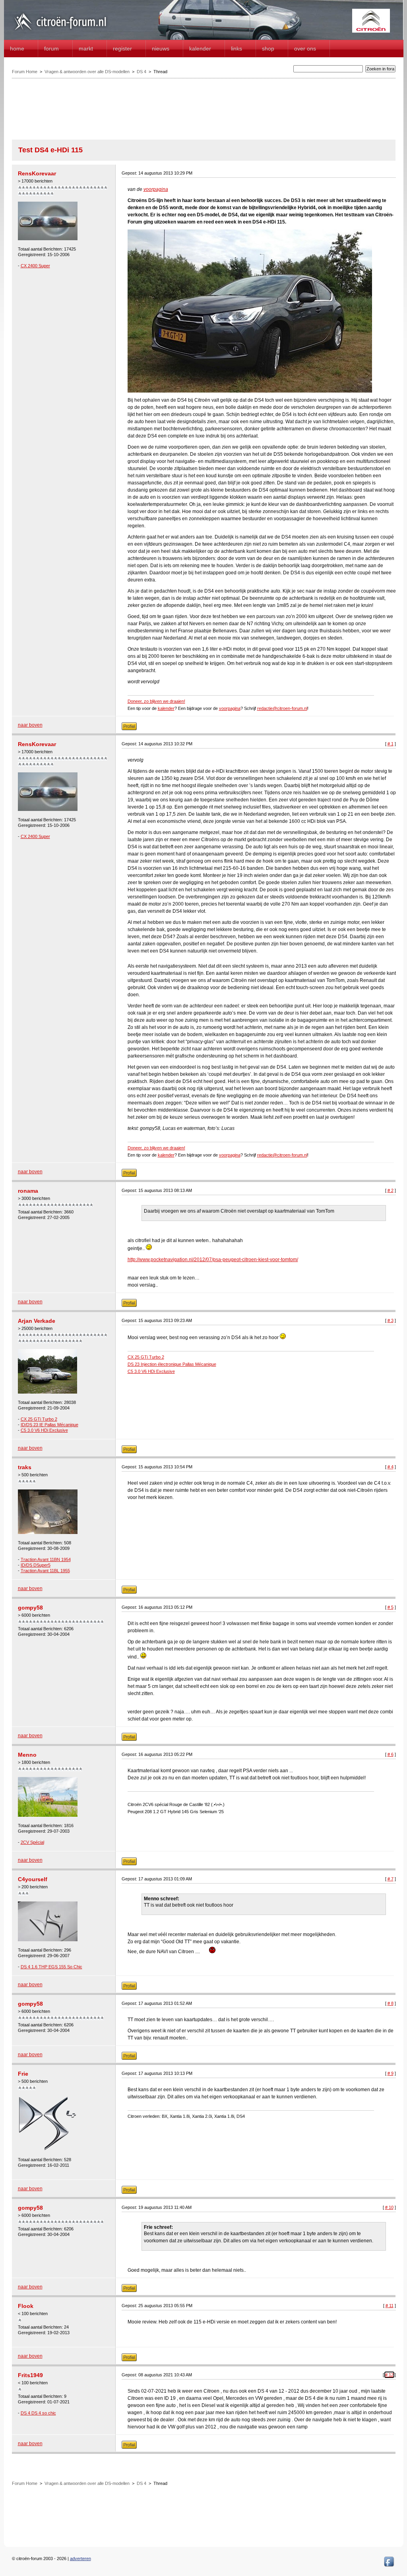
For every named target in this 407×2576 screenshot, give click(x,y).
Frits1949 (30, 2375)
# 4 (391, 1467)
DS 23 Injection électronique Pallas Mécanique (172, 1364)
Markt (86, 49)
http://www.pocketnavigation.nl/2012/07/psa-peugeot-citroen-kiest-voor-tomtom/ (213, 1260)
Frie (23, 2074)
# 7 (391, 1879)
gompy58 (30, 1608)
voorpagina (156, 189)
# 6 (391, 1754)
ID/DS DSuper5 (36, 1565)
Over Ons (305, 49)
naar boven (30, 725)
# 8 (391, 2003)
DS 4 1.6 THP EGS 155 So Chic (51, 1967)
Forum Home (25, 72)
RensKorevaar (37, 173)
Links (236, 49)
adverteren (80, 2559)
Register (122, 49)
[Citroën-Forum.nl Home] (60, 31)
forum (51, 49)
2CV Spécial (32, 1842)
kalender (166, 708)
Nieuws (161, 49)
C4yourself (33, 1879)
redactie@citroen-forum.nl (282, 708)
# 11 (390, 2306)
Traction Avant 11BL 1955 (45, 1571)
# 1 (391, 744)
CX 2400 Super (35, 266)
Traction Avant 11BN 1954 (46, 1559)
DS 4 (141, 72)
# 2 (391, 1190)
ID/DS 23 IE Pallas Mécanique (49, 1425)
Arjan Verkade (37, 1321)
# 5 (391, 1607)
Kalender (200, 49)
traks (25, 1467)
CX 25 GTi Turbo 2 (39, 1419)
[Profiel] (129, 729)
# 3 (391, 1320)
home (17, 49)
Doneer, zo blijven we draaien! (156, 701)
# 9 (391, 2073)
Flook (26, 2306)
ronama (28, 1191)
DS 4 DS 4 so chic (38, 2413)
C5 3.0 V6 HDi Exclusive (44, 1430)
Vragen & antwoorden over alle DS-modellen (87, 72)
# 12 (389, 2375)
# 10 (389, 2207)
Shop (268, 49)
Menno (27, 1755)
